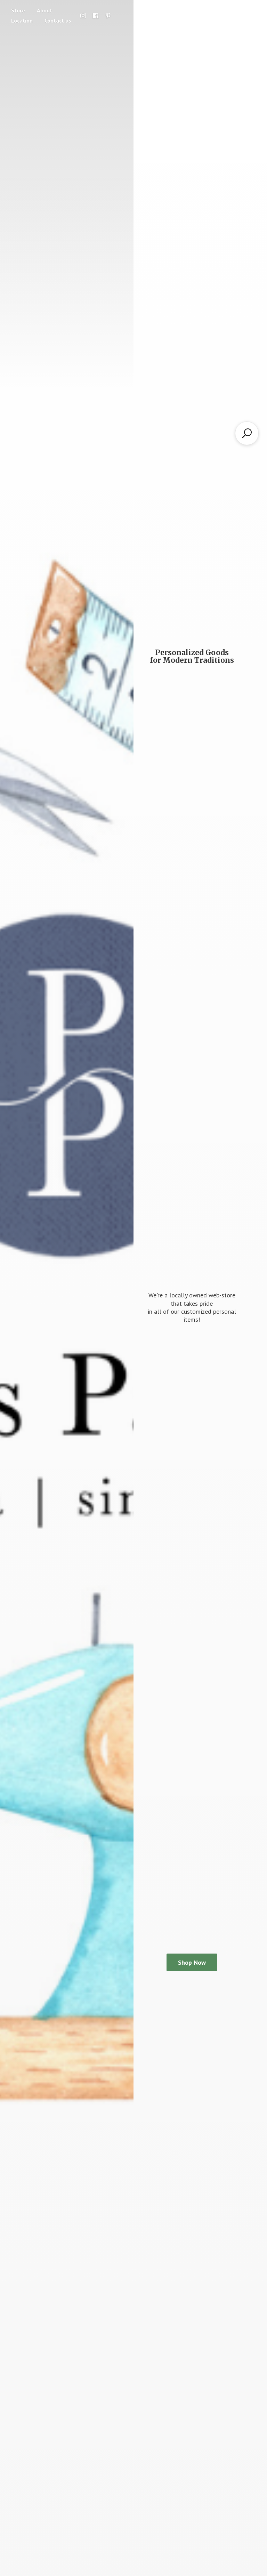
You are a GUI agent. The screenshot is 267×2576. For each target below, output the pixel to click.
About (44, 10)
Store (18, 10)
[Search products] (247, 433)
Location (22, 21)
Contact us (58, 21)
